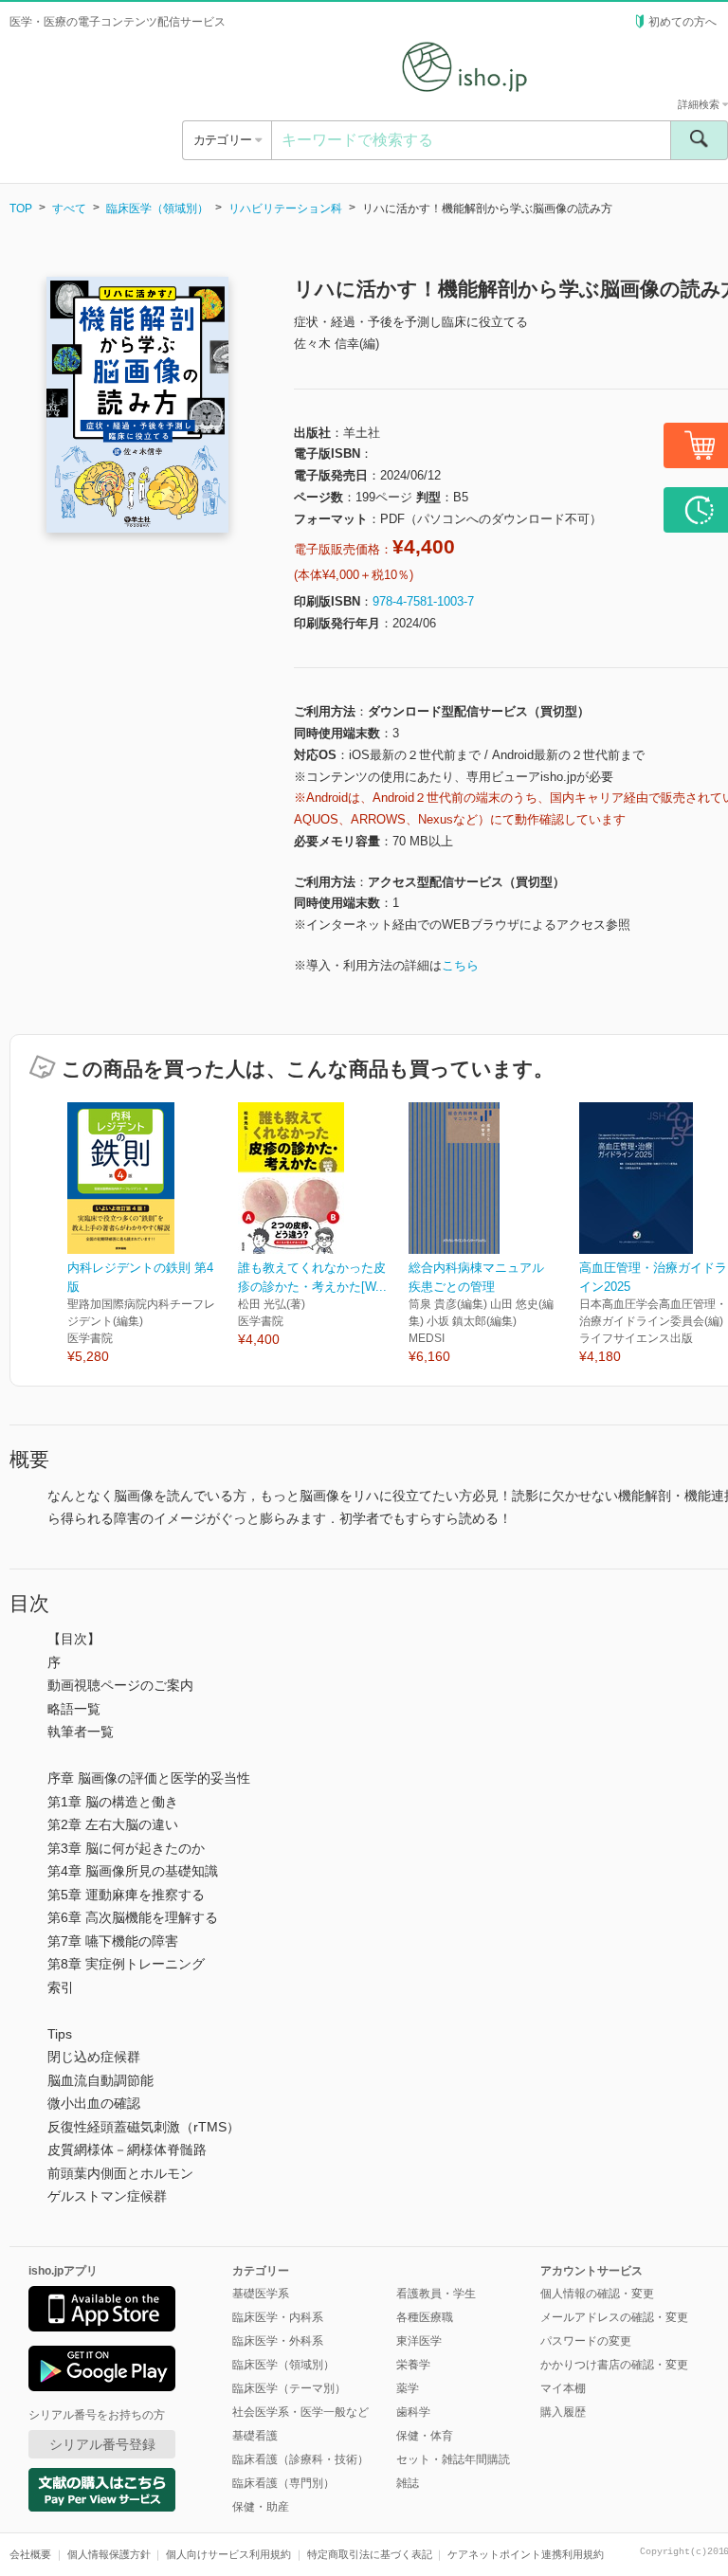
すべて (69, 209)
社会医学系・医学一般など (300, 2412)
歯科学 (413, 2412)
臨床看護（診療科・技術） (300, 2459)
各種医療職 (425, 2317)
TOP (21, 209)
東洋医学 (419, 2341)
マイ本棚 (563, 2388)
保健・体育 (425, 2436)
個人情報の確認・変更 (597, 2294)
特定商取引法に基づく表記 (370, 2554)
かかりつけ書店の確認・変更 (614, 2365)
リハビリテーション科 (285, 209)
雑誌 (408, 2483)
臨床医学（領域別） (157, 209)
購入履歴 (563, 2412)
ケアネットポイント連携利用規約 (526, 2554)
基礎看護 (255, 2436)
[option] (153, 1234)
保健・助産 (261, 2507)
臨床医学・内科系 (278, 2317)
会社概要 (30, 2554)
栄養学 (413, 2365)
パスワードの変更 (586, 2341)
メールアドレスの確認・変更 (614, 2317)
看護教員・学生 (436, 2294)
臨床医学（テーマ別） (289, 2388)
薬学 (408, 2388)
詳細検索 (700, 104)
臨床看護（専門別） (283, 2483)
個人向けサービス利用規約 (228, 2554)
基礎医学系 (261, 2294)
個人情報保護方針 (109, 2554)
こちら (460, 965)
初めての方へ (682, 22)
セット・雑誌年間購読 (453, 2459)
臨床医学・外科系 (278, 2341)
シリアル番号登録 (102, 2444)
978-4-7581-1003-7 (423, 601)
